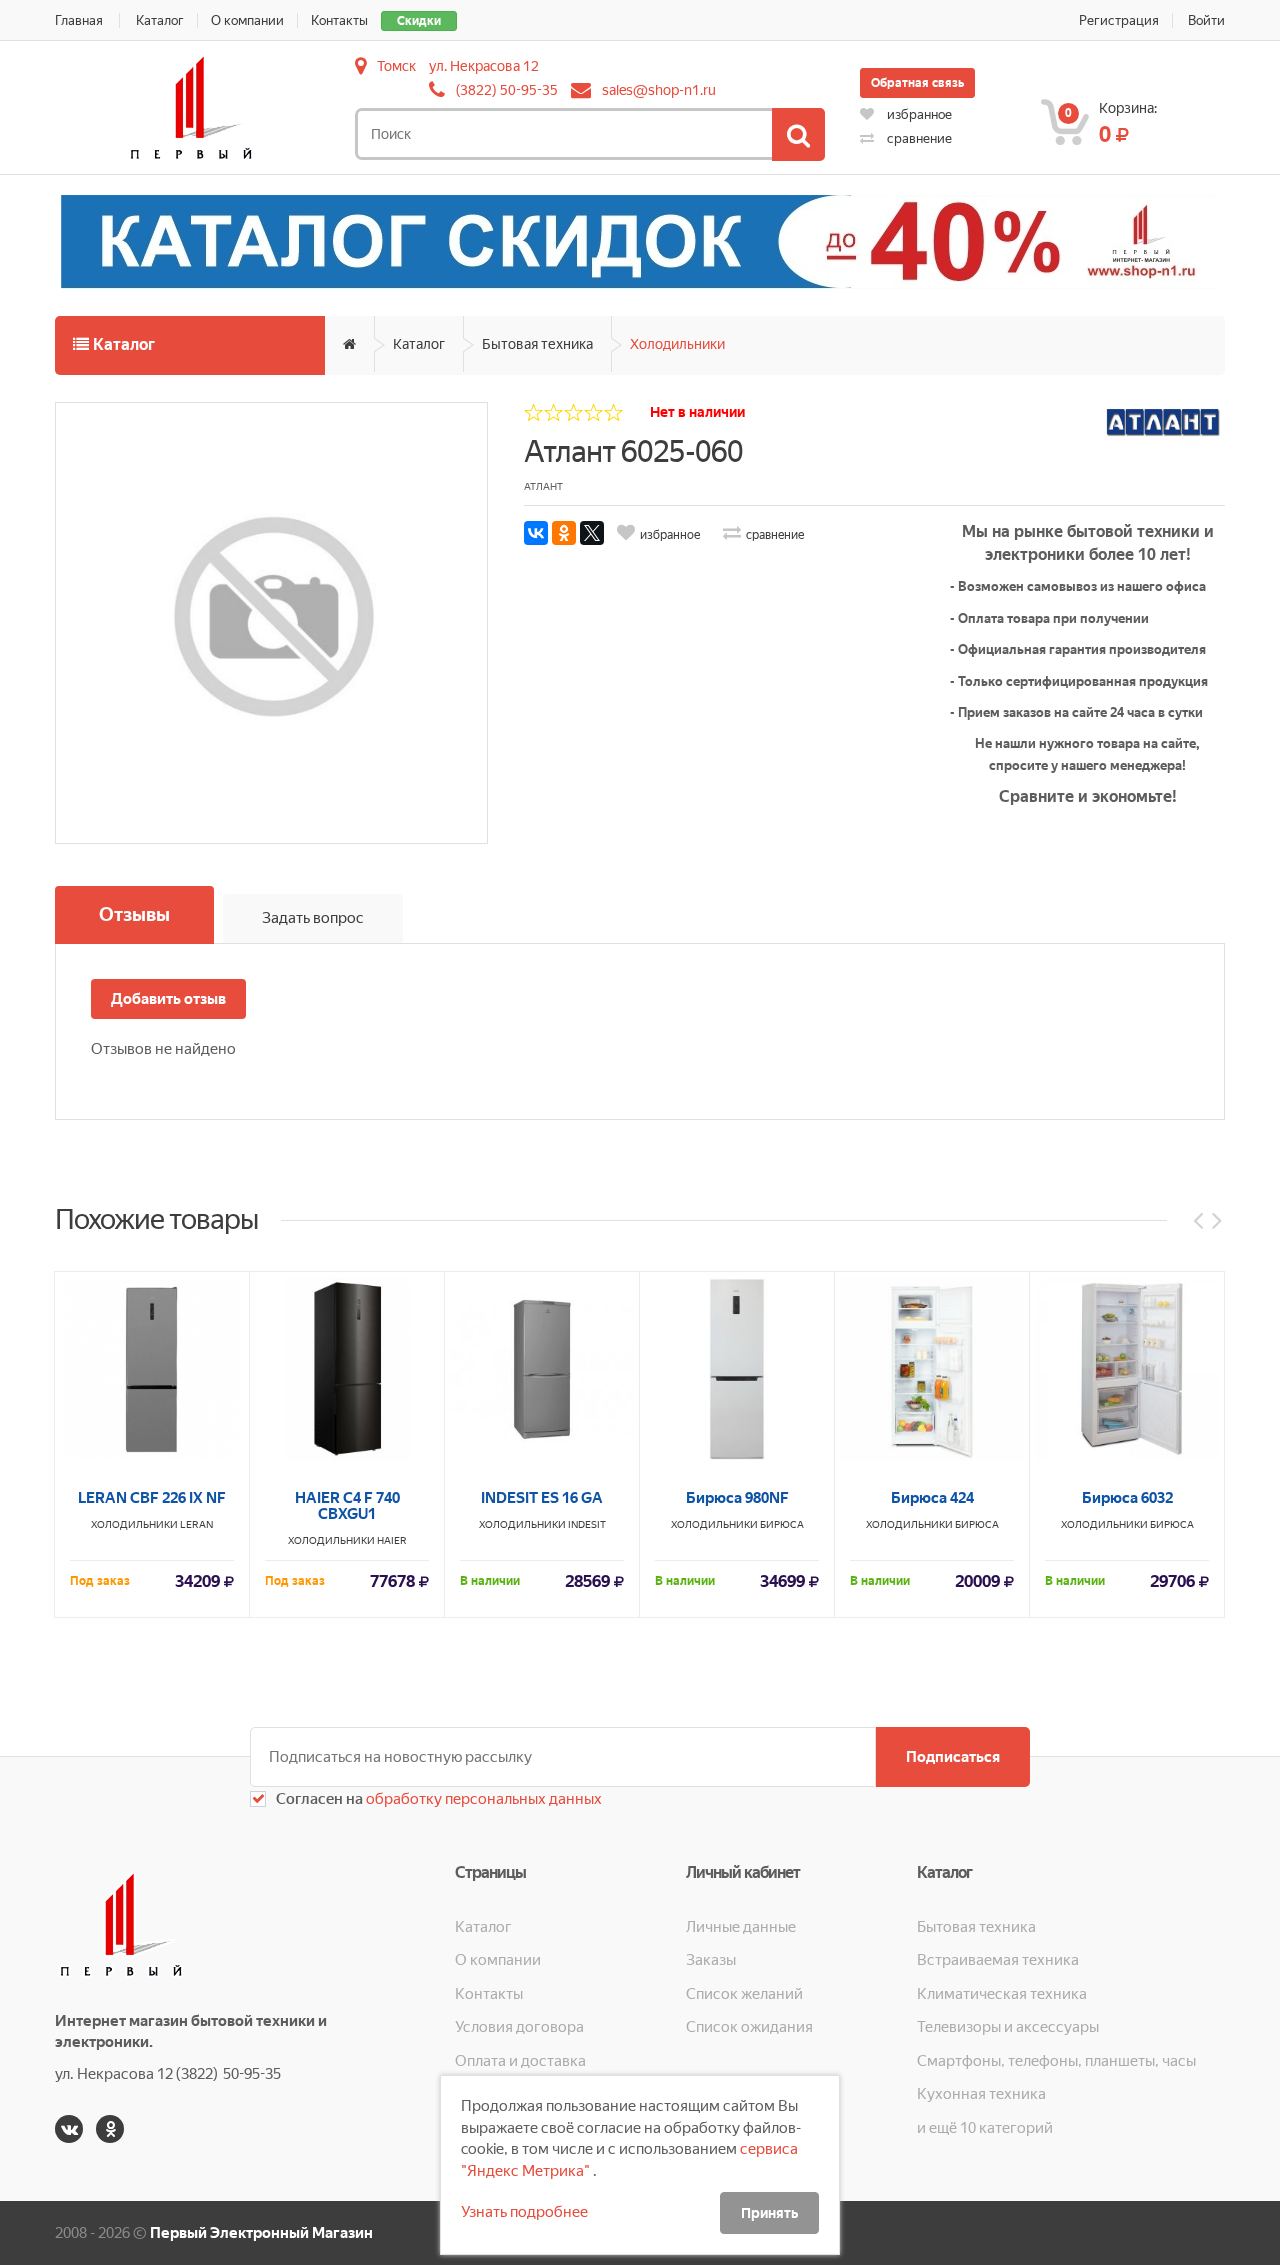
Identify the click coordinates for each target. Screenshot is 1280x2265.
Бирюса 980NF (737, 1498)
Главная (79, 20)
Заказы (711, 1960)
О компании (247, 20)
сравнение (918, 138)
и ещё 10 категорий (985, 2128)
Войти (1206, 20)
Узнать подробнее (524, 2212)
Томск (396, 66)
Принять (769, 2213)
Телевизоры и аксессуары (1008, 2027)
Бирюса (782, 1524)
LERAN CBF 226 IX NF (152, 1498)
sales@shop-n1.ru (659, 90)
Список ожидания (749, 2027)
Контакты (339, 20)
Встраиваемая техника (998, 1960)
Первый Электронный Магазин (261, 2233)
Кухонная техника (981, 2094)
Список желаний (744, 1994)
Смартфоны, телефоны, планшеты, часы (1056, 2061)
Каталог (160, 20)
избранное (918, 114)
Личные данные (741, 1927)
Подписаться (953, 1757)
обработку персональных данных (482, 1799)
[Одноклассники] (564, 533)
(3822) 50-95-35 (507, 90)
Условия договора (519, 2027)
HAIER (392, 1540)
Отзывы (134, 914)
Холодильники (677, 344)
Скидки (419, 21)
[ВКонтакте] (536, 533)
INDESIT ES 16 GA (542, 1498)
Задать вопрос (313, 918)
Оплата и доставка (520, 2061)
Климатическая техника (1002, 1994)
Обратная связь (917, 83)
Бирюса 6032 (1127, 1498)
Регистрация (1119, 20)
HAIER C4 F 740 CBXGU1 (347, 1506)
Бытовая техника (537, 344)
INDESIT (587, 1524)
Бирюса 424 (932, 1498)
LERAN (196, 1524)
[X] (592, 533)
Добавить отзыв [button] (168, 999)
